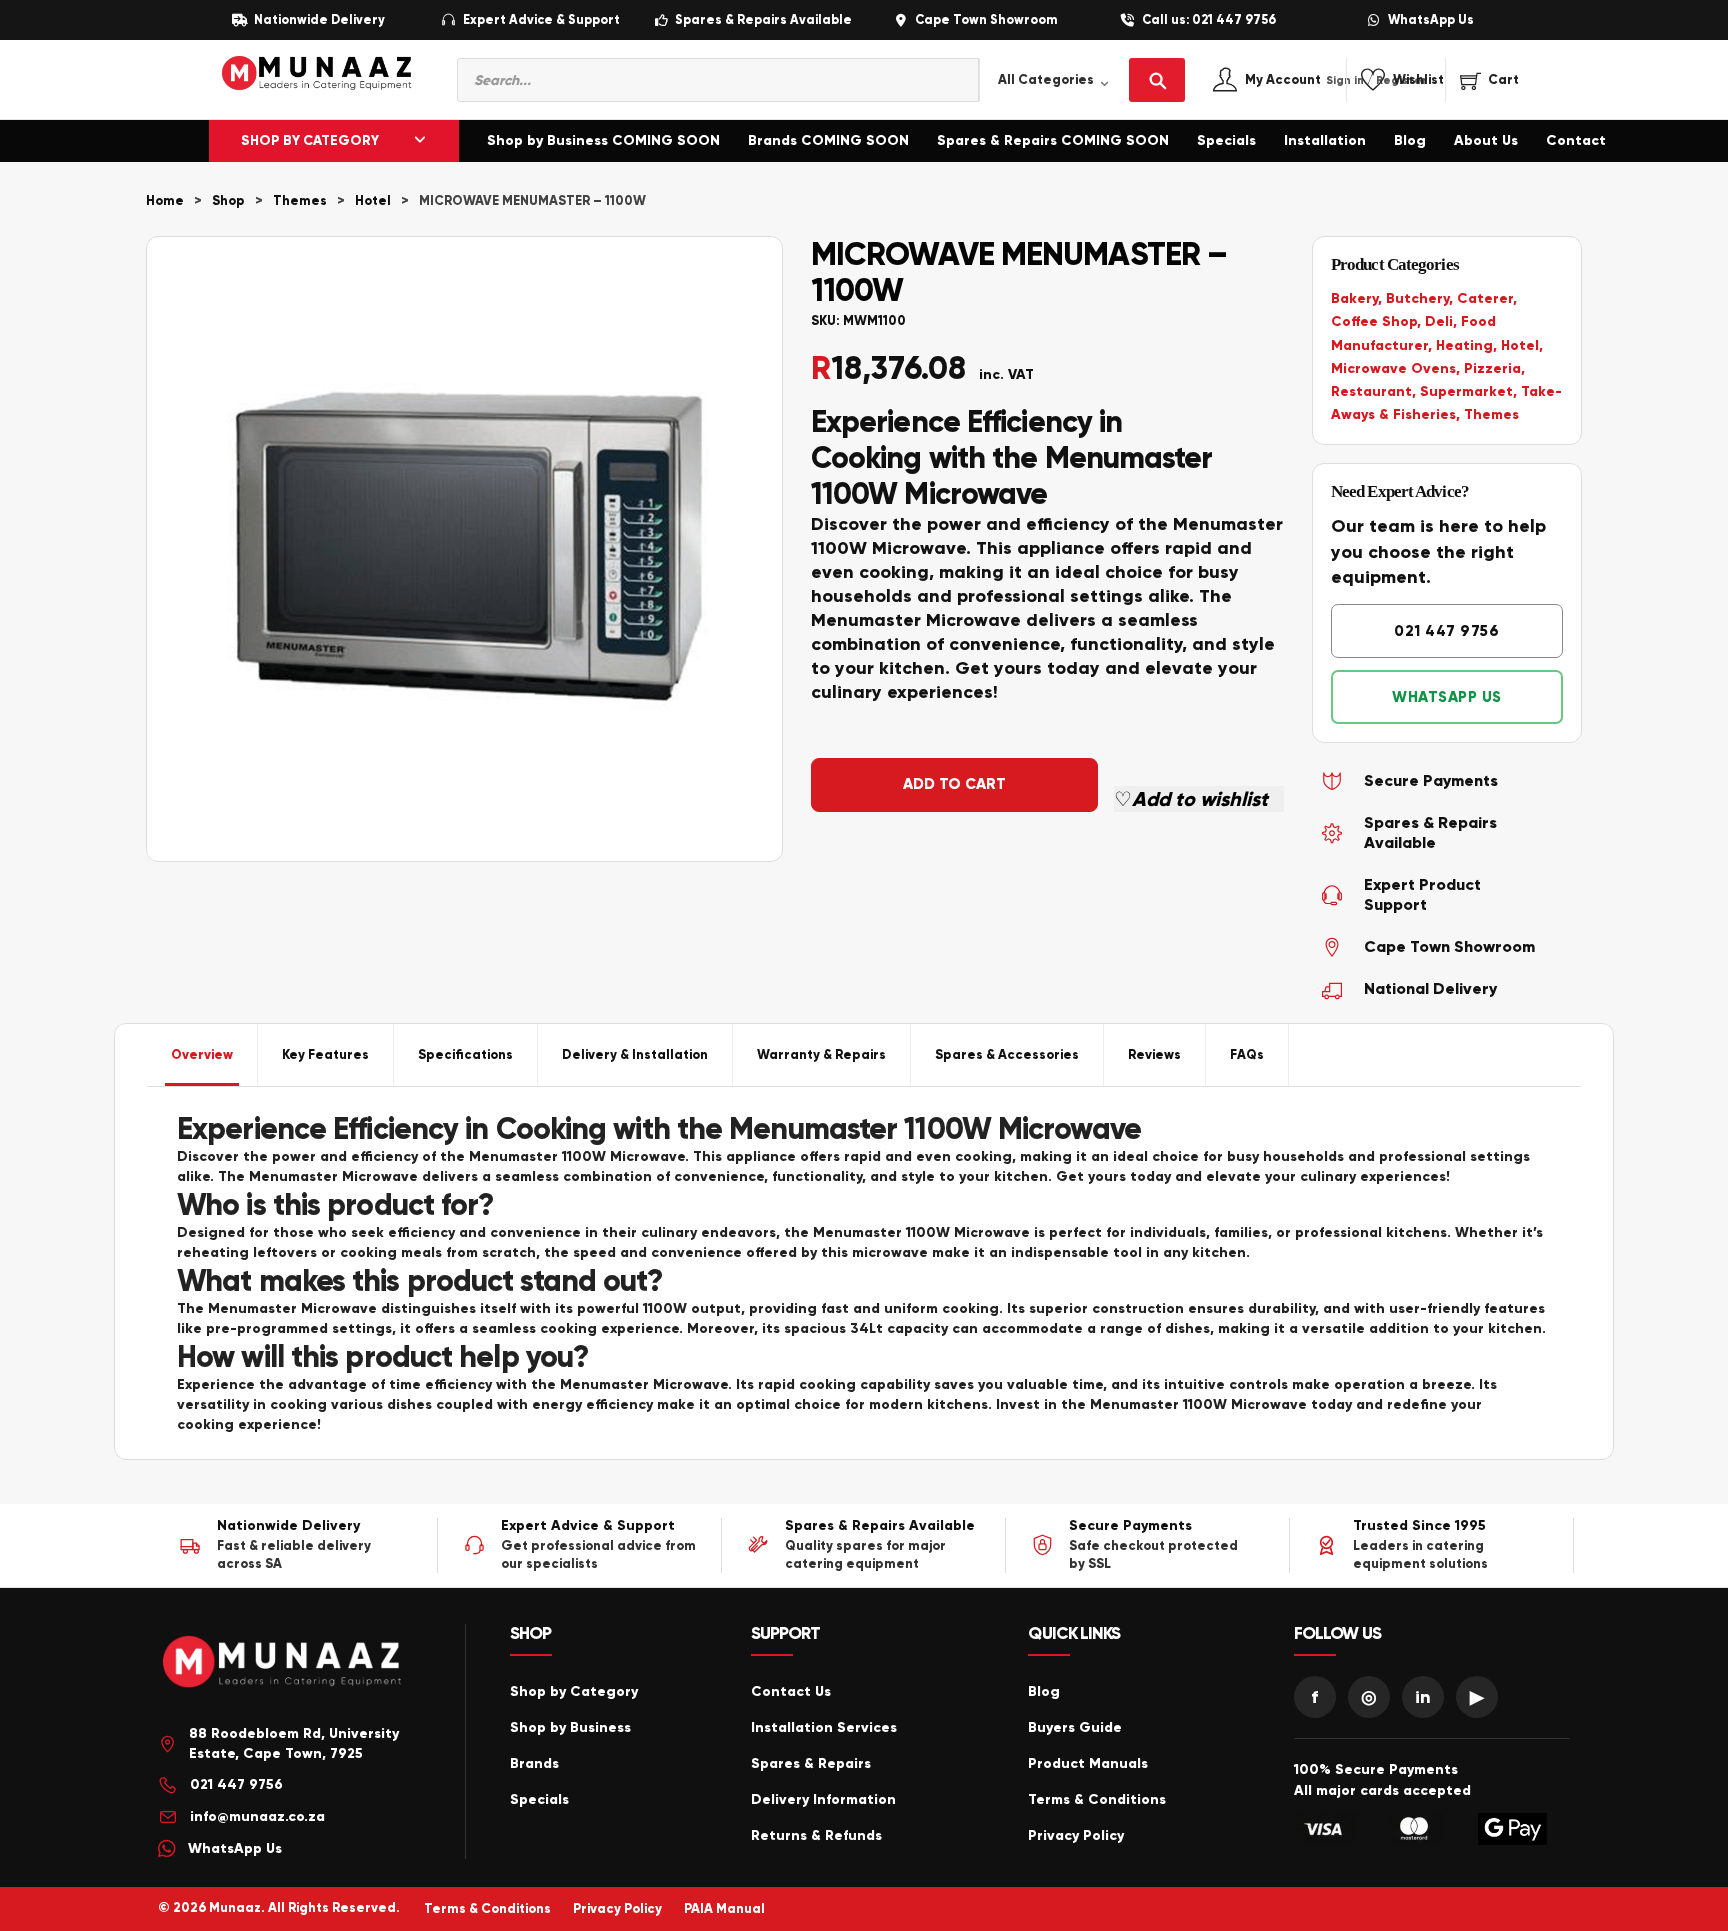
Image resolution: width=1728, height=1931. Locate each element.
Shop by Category (574, 1691)
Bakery (1354, 298)
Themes (300, 201)
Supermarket (1466, 391)
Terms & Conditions (1097, 1799)
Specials (1226, 140)
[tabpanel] (864, 1273)
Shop (228, 201)
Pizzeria (1492, 368)
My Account (1304, 80)
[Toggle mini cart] (1489, 80)
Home (165, 201)
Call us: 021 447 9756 (1209, 20)
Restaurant (1371, 391)
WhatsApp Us (1431, 20)
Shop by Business (570, 1727)
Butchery (1417, 298)
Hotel (373, 201)
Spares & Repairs (811, 1763)
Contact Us (791, 1691)
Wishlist (1418, 80)
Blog (1410, 140)
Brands (534, 1763)
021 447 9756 (1446, 631)
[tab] (202, 1055)
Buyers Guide (1075, 1727)
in (1423, 1697)
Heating (1464, 345)
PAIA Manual (724, 1909)
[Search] (1157, 80)
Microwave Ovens (1393, 368)
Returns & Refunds (816, 1835)
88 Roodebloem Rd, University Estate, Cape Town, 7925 (294, 1743)
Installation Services (824, 1727)
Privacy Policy (1076, 1835)
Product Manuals (1088, 1763)
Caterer (1485, 298)
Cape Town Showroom (986, 20)
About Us (1486, 140)
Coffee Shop (1374, 321)
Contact (1576, 140)
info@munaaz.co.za (257, 1816)
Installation (1325, 140)
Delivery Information (823, 1799)
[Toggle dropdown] (420, 141)
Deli (1439, 321)
